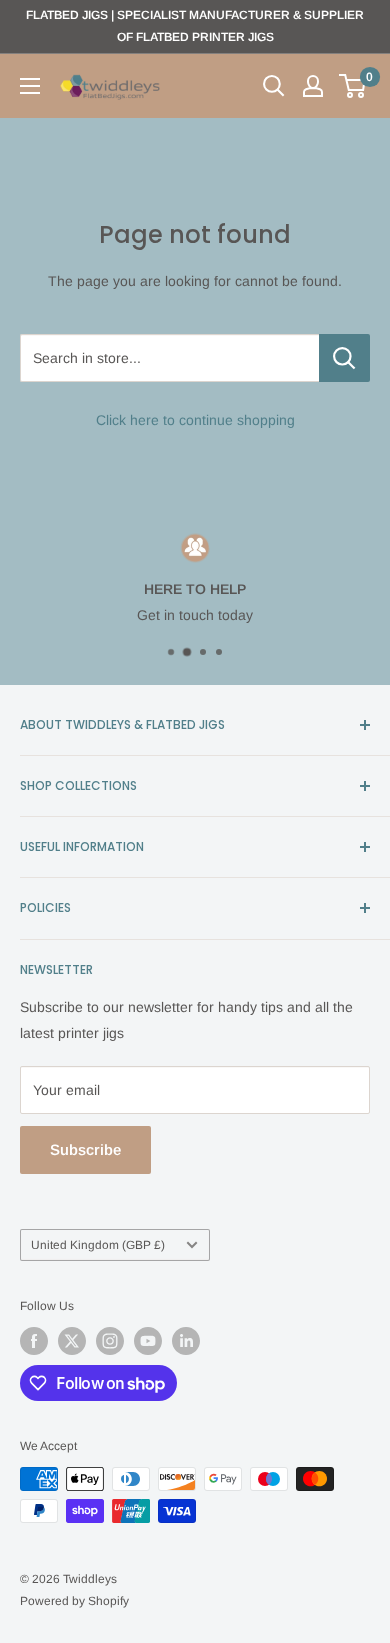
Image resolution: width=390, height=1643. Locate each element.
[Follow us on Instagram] (110, 1341)
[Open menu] (30, 86)
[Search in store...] (344, 358)
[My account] (313, 86)
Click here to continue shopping (195, 420)
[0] (353, 86)
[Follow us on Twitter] (72, 1341)
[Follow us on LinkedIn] (186, 1341)
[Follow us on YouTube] (148, 1341)
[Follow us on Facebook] (34, 1341)
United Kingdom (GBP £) (98, 1245)
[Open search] (274, 86)
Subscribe (85, 1149)
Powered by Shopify (74, 1601)
